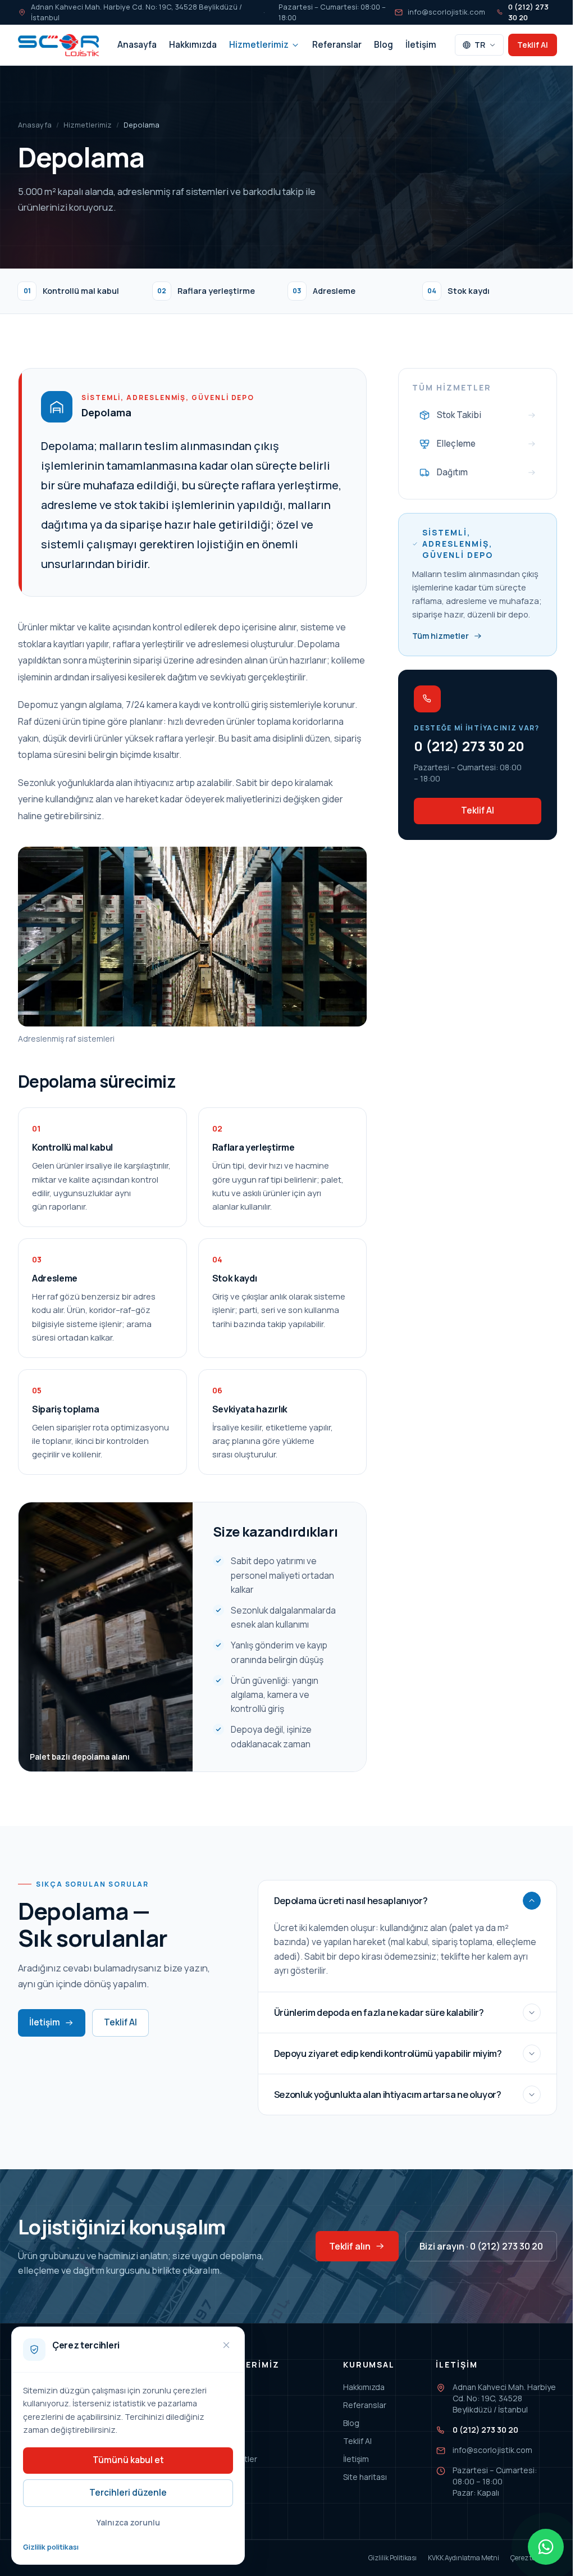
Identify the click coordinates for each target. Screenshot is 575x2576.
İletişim (421, 45)
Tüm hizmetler (441, 636)
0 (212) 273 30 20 (528, 12)
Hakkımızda (193, 45)
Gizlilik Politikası (393, 2558)
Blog (384, 45)
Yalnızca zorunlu (128, 2522)
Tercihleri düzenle (128, 2493)
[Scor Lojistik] (58, 45)
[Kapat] (226, 2345)
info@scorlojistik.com (446, 12)
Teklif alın (350, 2246)
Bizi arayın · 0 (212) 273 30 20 (481, 2246)
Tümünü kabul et (128, 2460)
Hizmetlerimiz (259, 45)
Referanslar (337, 45)
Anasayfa (137, 45)
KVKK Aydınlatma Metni (464, 2558)
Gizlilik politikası (51, 2547)
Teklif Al (533, 45)
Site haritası (365, 2477)
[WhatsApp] (546, 2547)
